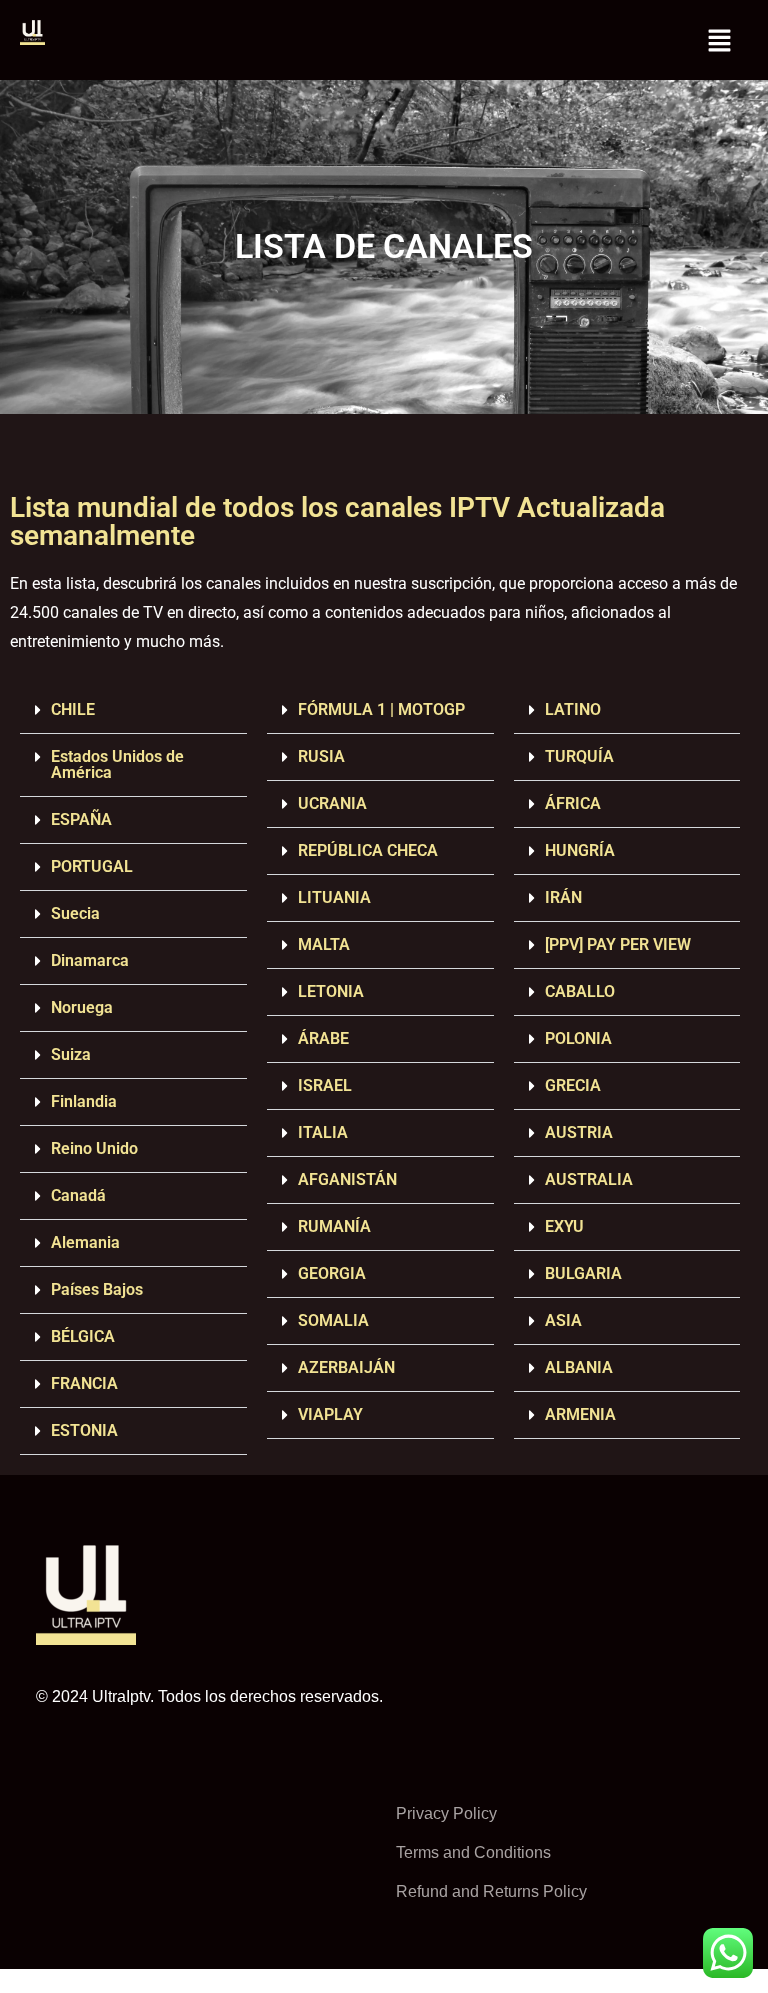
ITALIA (323, 1132)
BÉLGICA (83, 1336)
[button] (719, 40)
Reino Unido (94, 1148)
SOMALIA (333, 1320)
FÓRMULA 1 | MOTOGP (381, 709)
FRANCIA (84, 1383)
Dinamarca (90, 960)
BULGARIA (583, 1273)
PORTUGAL (92, 866)
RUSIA (321, 756)
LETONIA (331, 991)
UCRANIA (332, 803)
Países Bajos (97, 1289)
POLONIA (578, 1038)
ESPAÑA (81, 819)
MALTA (324, 944)
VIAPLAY (330, 1414)
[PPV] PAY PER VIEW (618, 944)
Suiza (71, 1054)
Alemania (85, 1242)
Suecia (75, 913)
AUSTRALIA (589, 1179)
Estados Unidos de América (117, 764)
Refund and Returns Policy (491, 1891)
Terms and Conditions (473, 1852)
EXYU (564, 1226)
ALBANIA (579, 1367)
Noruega (82, 1007)
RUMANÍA (334, 1226)
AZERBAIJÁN (346, 1367)
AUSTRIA (579, 1132)
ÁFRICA (573, 803)
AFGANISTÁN (347, 1179)
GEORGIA (332, 1273)
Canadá (78, 1195)
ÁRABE (323, 1038)
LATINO (573, 709)
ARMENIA (580, 1414)
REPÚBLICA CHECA (368, 850)
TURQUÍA (579, 756)
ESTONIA (84, 1430)
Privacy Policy (446, 1813)
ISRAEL (325, 1085)
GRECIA (573, 1085)
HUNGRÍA (580, 850)
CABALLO (580, 991)
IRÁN (563, 897)
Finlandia (84, 1101)
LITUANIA (334, 897)
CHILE (73, 709)
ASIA (563, 1320)
